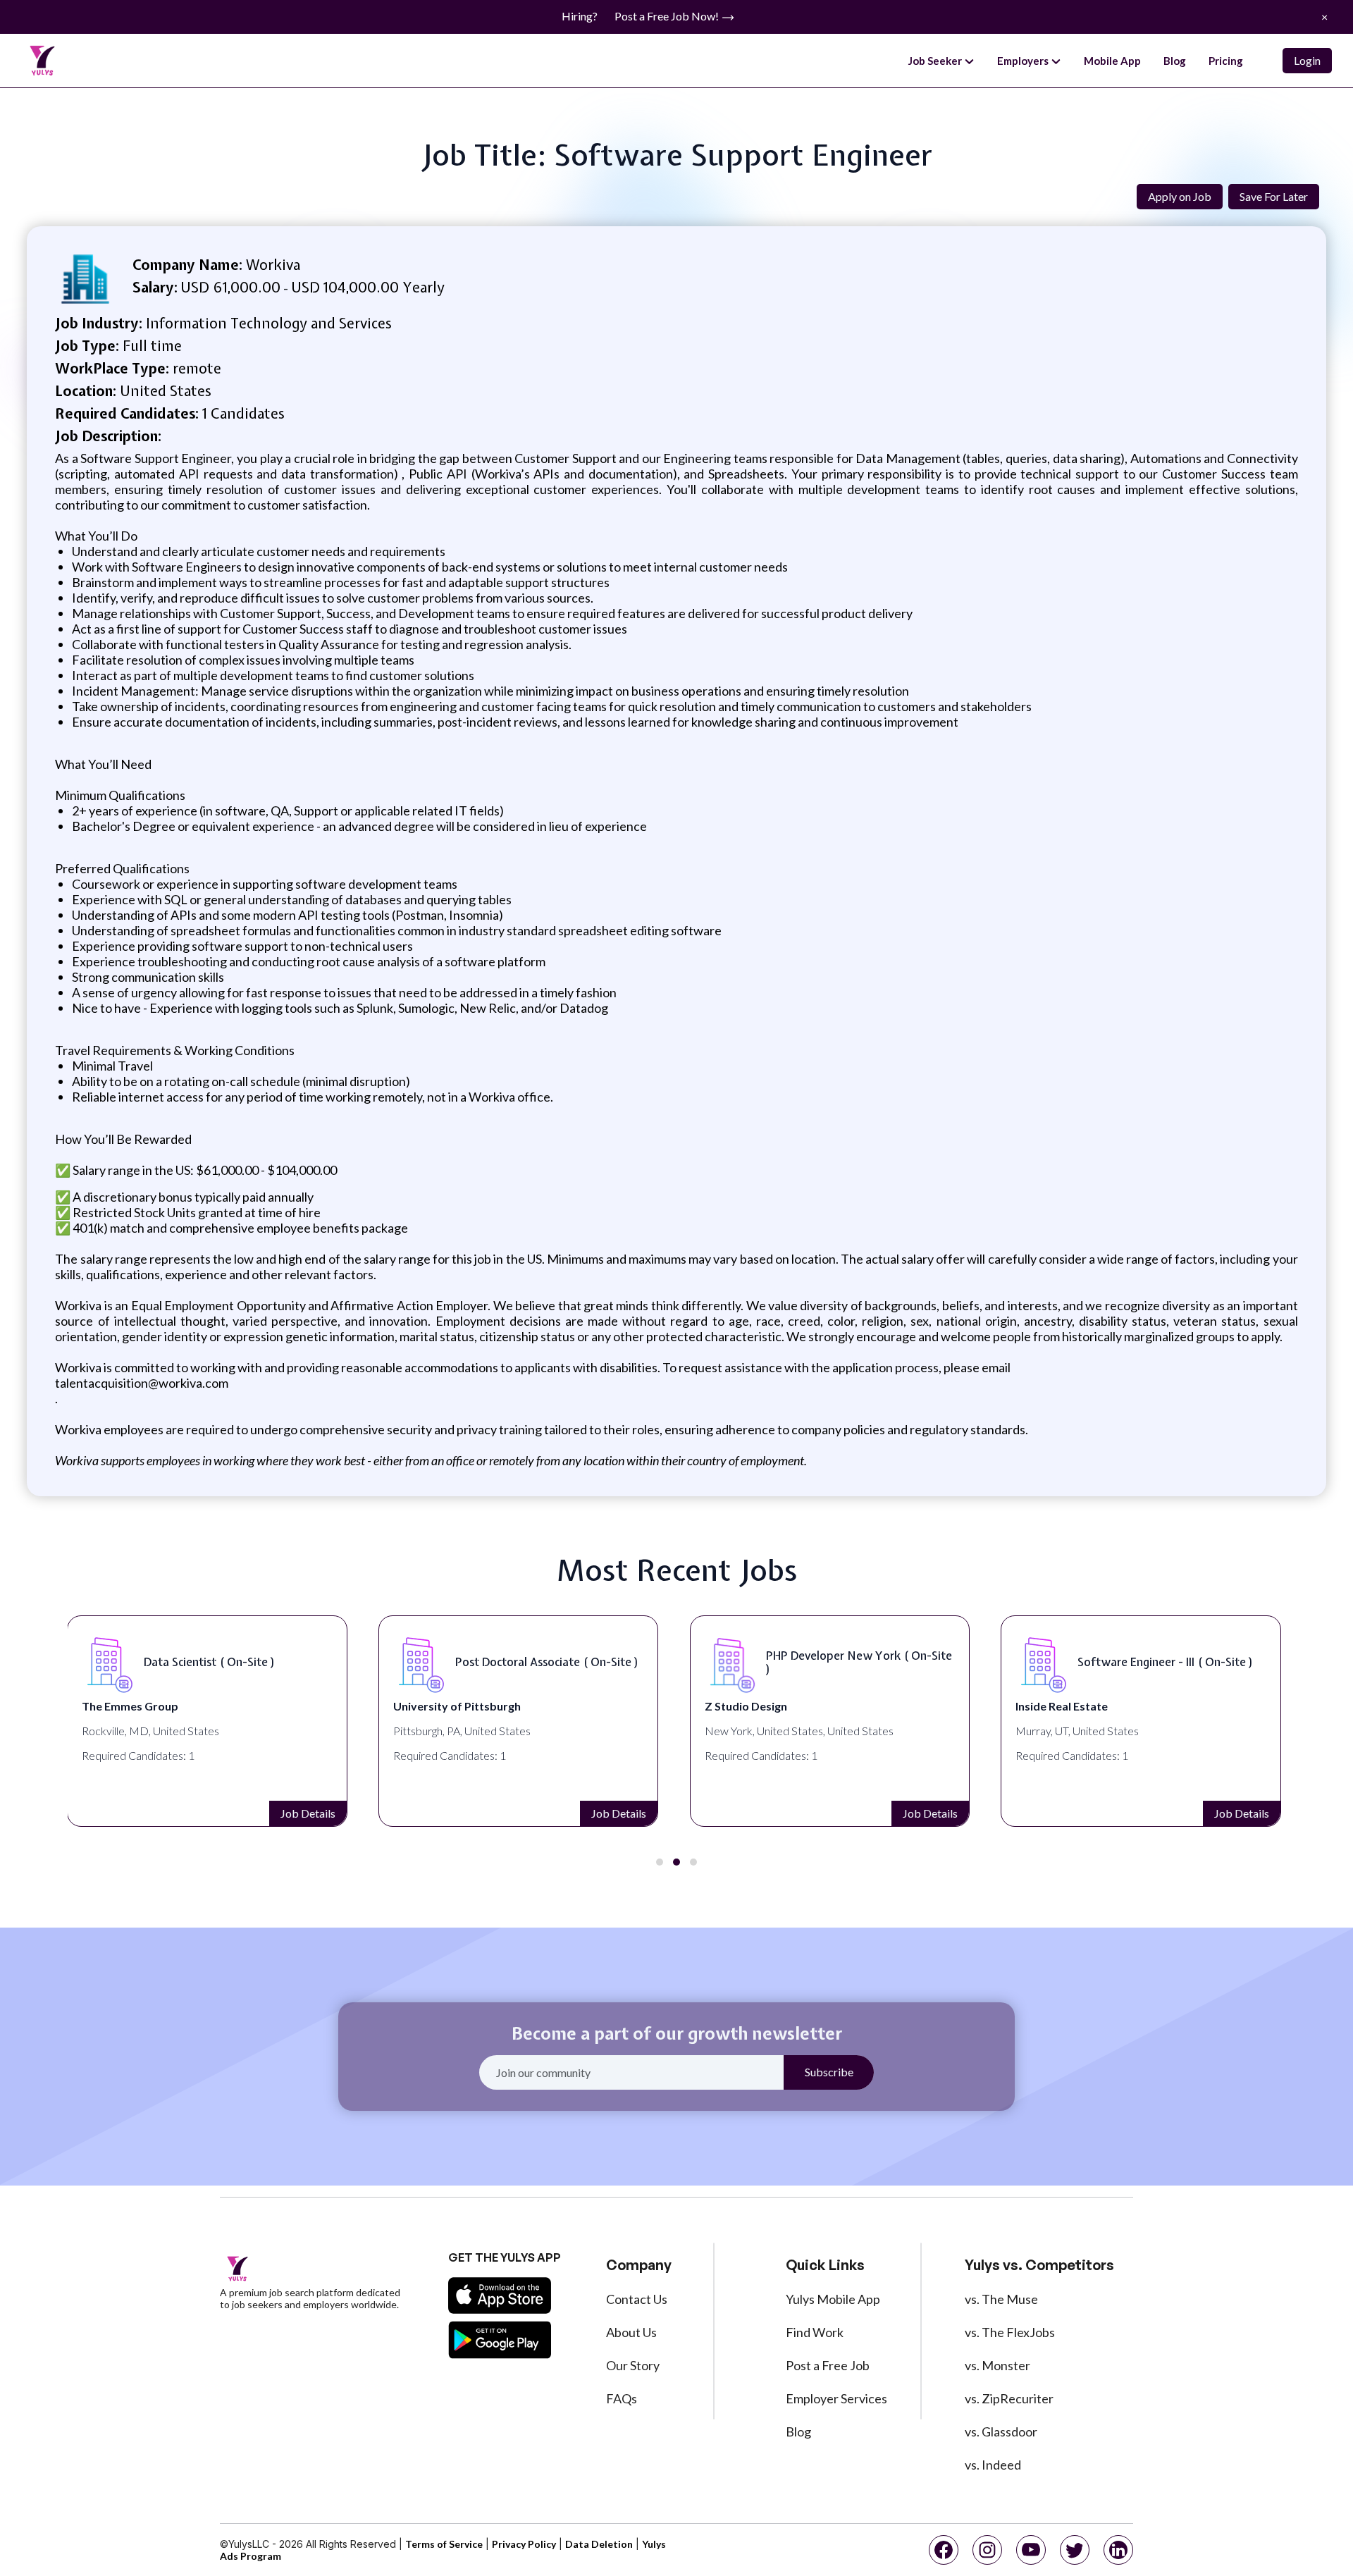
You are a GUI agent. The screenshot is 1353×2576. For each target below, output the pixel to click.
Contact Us (637, 2299)
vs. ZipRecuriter (1009, 2398)
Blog (1175, 61)
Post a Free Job (828, 2365)
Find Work (815, 2332)
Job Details (308, 1813)
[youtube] (1031, 2550)
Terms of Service (444, 2544)
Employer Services (836, 2398)
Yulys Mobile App (833, 2299)
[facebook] (944, 2550)
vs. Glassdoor (1001, 2432)
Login (1307, 60)
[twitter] (1075, 2550)
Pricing (1226, 61)
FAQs (622, 2398)
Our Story (633, 2365)
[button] (660, 1862)
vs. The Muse (1001, 2299)
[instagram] (987, 2550)
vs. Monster (997, 2365)
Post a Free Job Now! (668, 16)
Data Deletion (599, 2544)
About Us (631, 2332)
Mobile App (1112, 61)
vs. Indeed (993, 2465)
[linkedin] (1118, 2550)
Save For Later (1274, 196)
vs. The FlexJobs (1010, 2332)
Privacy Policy (524, 2544)
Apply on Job (1180, 196)
